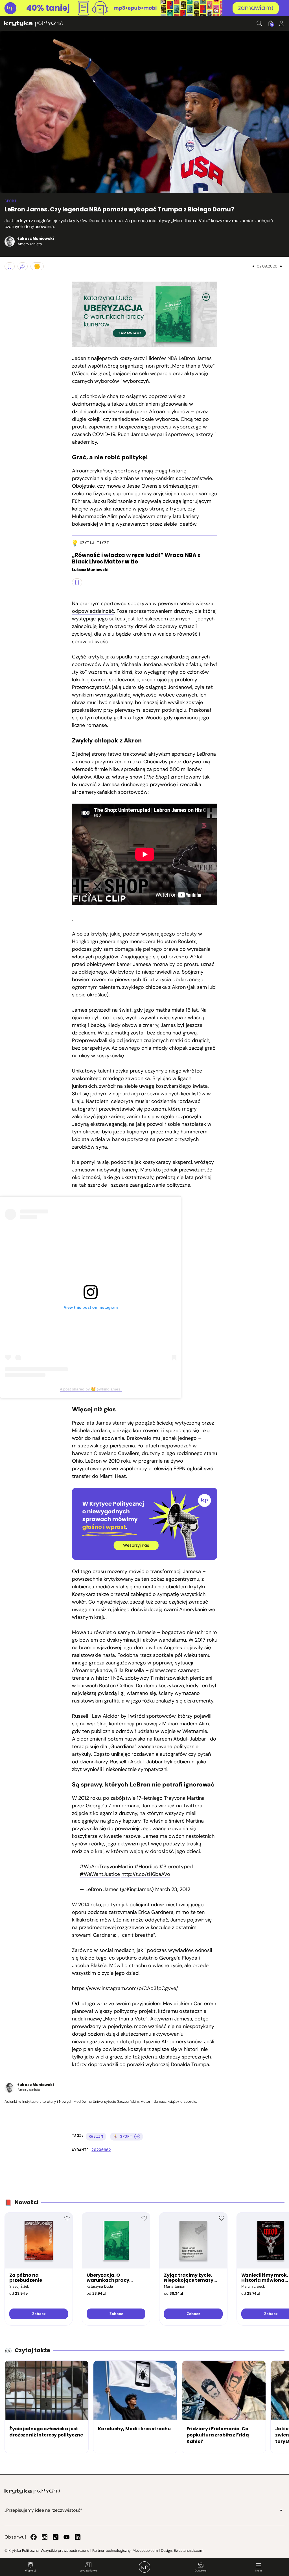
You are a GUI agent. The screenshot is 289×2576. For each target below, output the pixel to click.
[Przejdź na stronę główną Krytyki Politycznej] (32, 2491)
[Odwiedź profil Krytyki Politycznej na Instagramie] (45, 2537)
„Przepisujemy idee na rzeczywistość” (43, 2510)
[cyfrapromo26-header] (144, 8)
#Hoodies (146, 1867)
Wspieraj (30, 2571)
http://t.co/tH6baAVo (146, 1874)
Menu (259, 2571)
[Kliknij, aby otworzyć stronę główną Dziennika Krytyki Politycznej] (144, 2567)
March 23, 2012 (173, 1889)
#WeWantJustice (100, 1874)
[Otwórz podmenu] (281, 2510)
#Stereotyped (176, 1867)
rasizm (96, 2136)
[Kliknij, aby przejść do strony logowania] (281, 23)
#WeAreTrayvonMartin (106, 1867)
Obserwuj (201, 2571)
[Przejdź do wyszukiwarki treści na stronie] (259, 23)
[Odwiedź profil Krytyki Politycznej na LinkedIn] (78, 2537)
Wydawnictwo (88, 2571)
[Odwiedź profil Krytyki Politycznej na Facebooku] (34, 2537)
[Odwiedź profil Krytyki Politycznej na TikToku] (56, 2537)
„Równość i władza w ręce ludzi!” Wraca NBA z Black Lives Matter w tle (136, 559)
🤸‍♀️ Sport (123, 2136)
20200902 (101, 2150)
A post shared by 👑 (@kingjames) (91, 1389)
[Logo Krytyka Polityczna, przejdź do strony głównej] (34, 24)
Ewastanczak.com (189, 2550)
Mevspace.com (145, 2550)
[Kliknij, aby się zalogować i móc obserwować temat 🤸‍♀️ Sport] (137, 2137)
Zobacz (39, 2314)
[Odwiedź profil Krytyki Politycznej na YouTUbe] (67, 2537)
